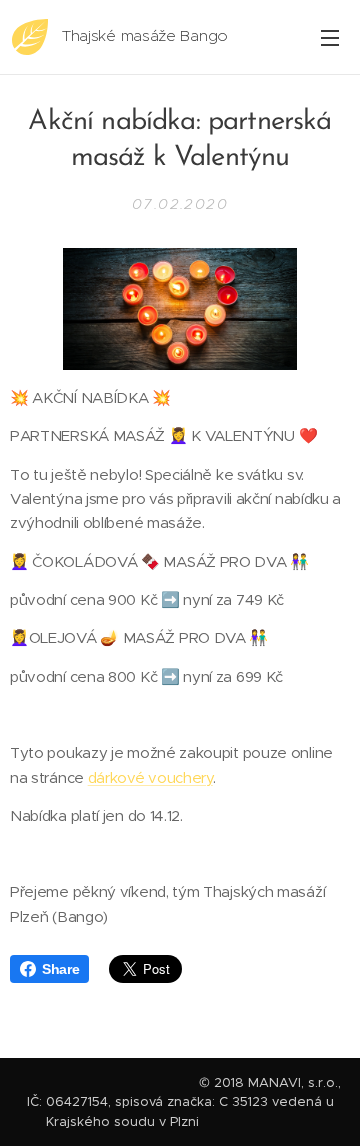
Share (60, 969)
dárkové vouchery (150, 777)
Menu (330, 37)
